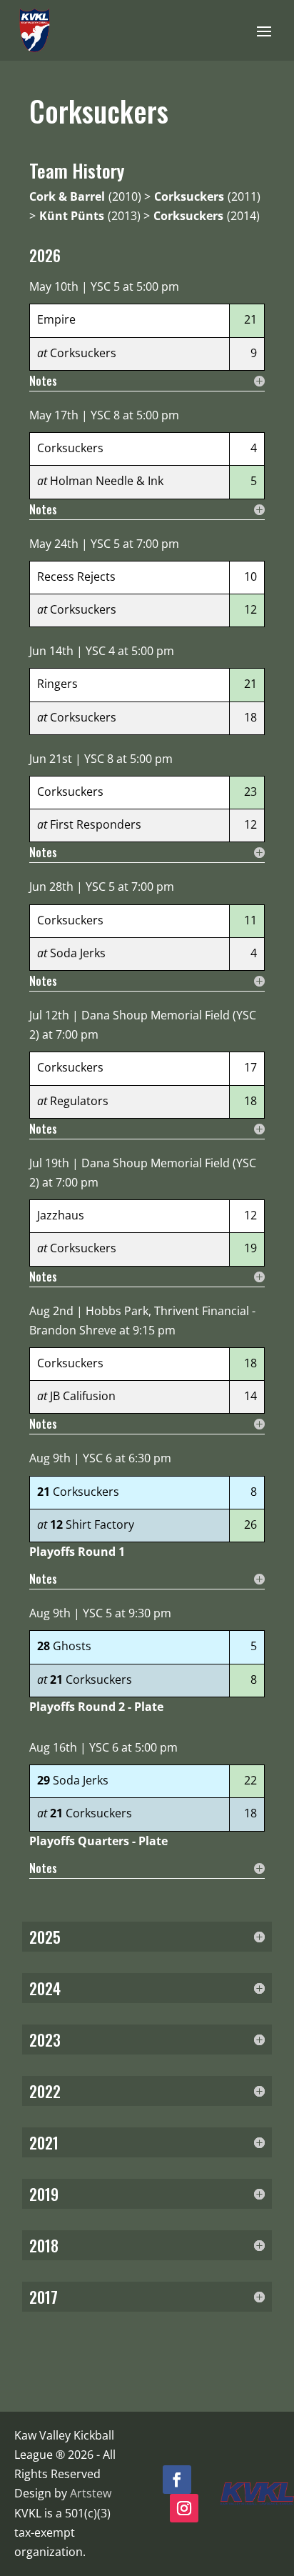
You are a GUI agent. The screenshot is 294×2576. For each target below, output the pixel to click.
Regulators (79, 1101)
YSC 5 (105, 286)
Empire (56, 319)
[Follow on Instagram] (184, 2508)
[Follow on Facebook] (177, 2480)
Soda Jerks (78, 953)
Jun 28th (51, 887)
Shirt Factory (100, 1524)
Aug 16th (53, 1747)
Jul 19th (49, 1163)
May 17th (54, 415)
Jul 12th (49, 1015)
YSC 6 (97, 1458)
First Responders (96, 824)
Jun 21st (51, 759)
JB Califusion (83, 1396)
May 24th (54, 544)
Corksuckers (83, 353)
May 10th (54, 286)
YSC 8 (105, 415)
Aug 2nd (51, 1311)
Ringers (57, 684)
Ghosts (72, 1646)
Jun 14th (51, 651)
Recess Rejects (76, 576)
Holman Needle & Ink (107, 481)
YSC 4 (100, 651)
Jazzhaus (61, 1215)
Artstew (91, 2493)
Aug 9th (50, 1458)
